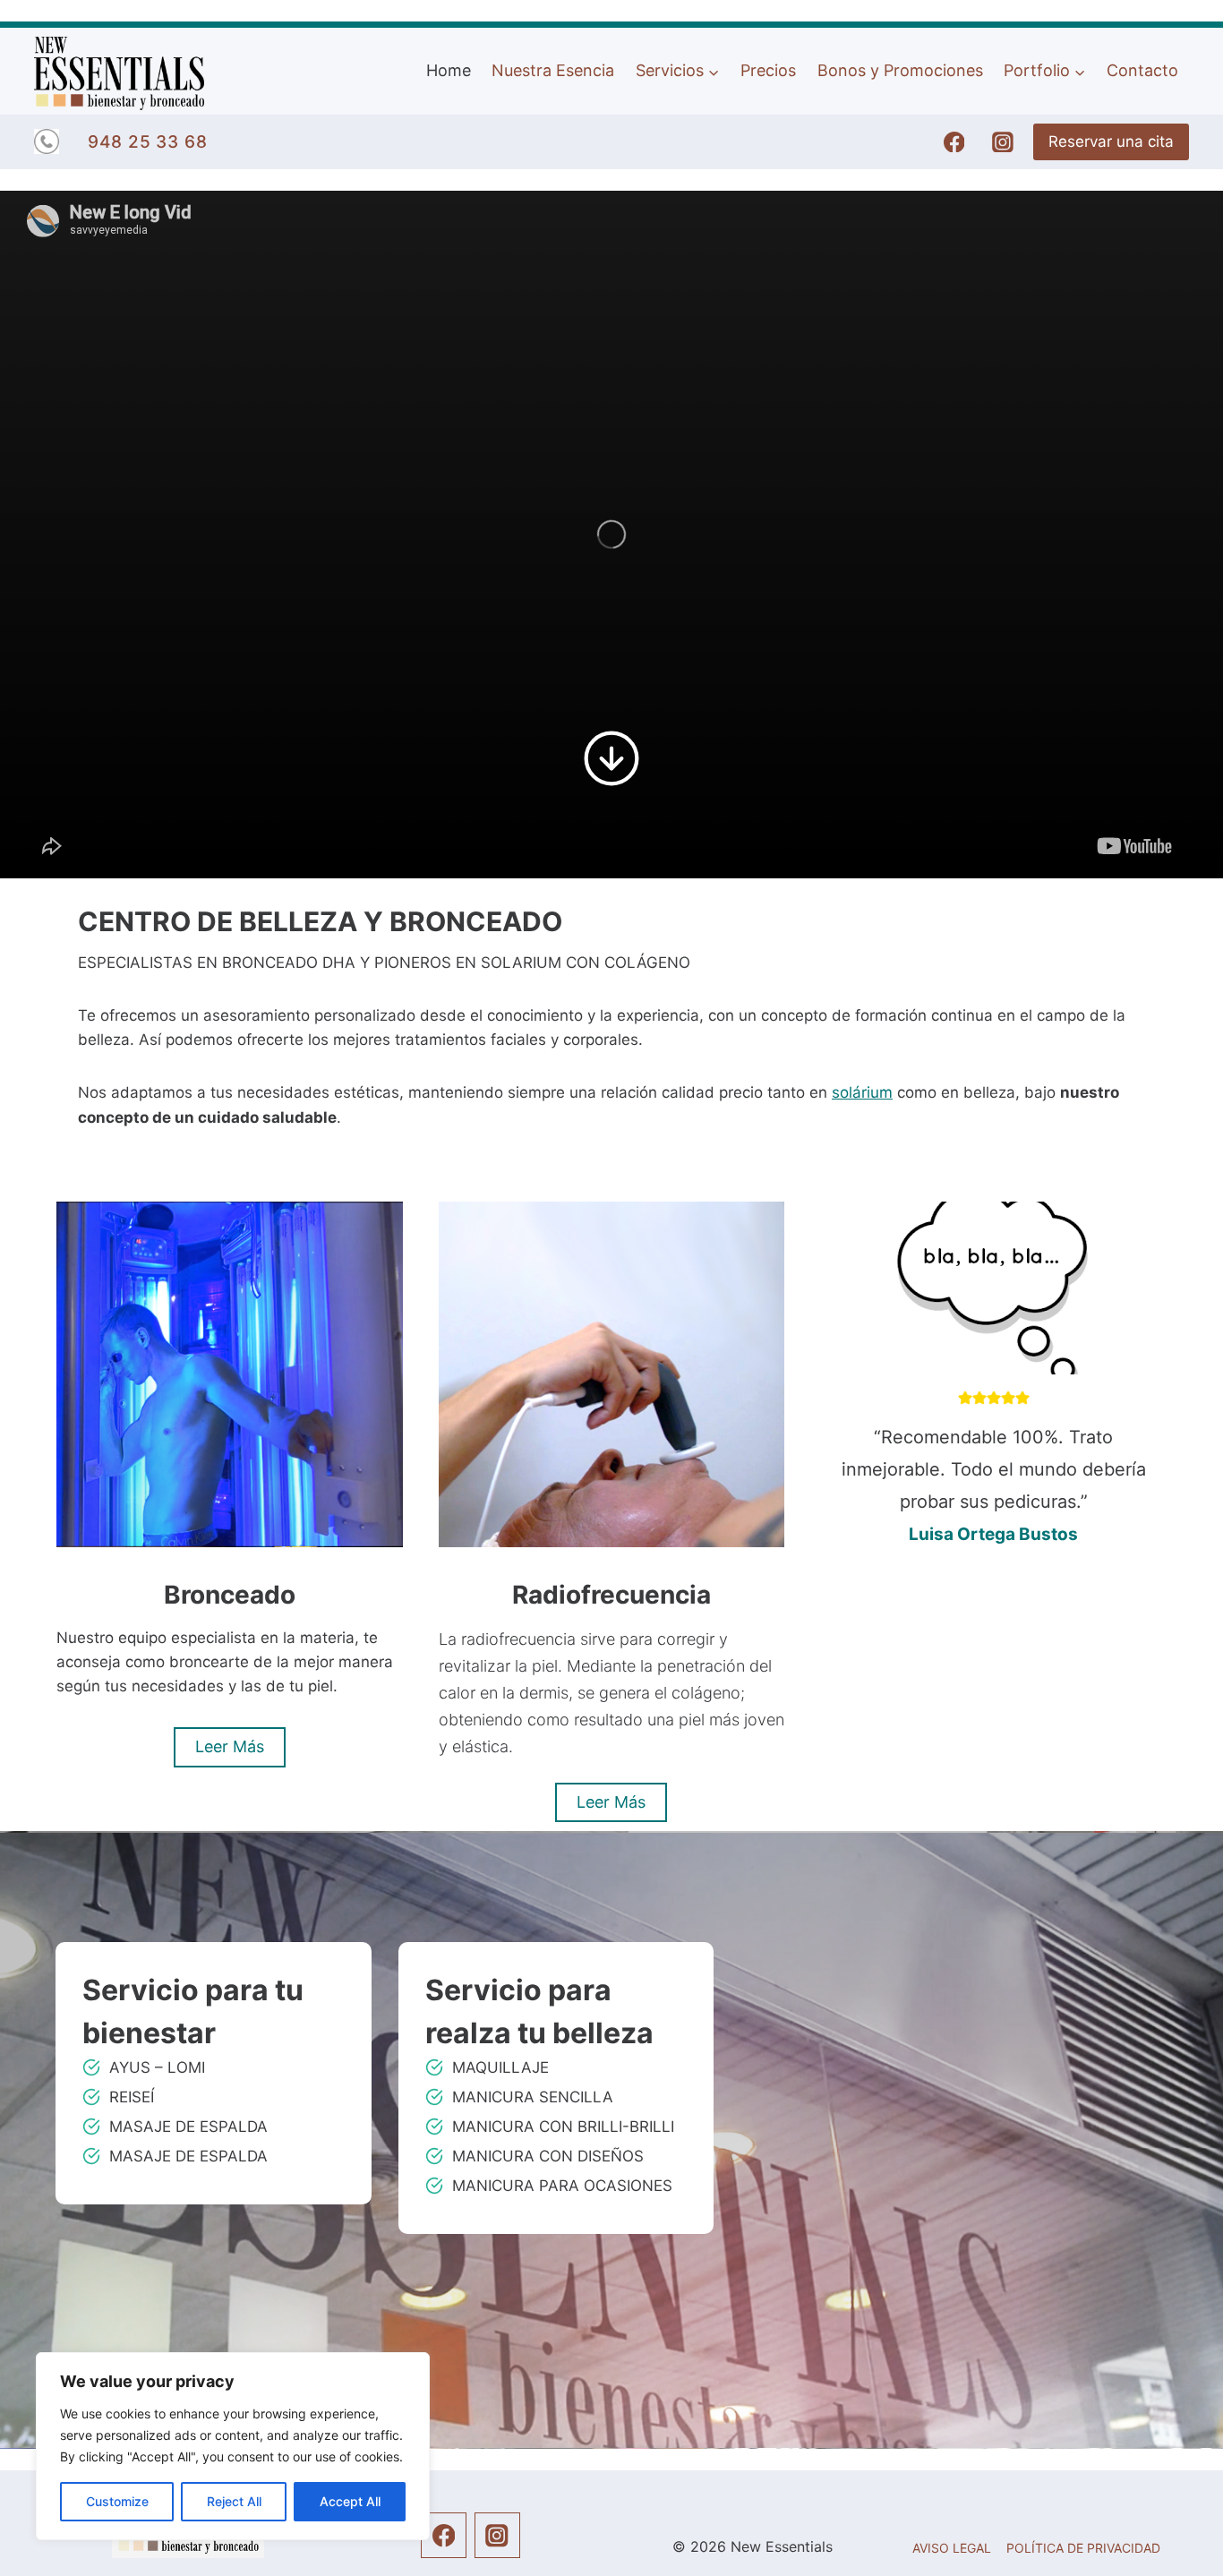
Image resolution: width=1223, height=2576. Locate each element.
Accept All (350, 2501)
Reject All (234, 2501)
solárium (862, 1092)
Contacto (1142, 72)
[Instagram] (1003, 142)
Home (449, 72)
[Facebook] (954, 142)
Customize (117, 2501)
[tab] (965, 1714)
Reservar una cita (1111, 141)
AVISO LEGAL (952, 2548)
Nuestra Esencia (553, 72)
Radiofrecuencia (611, 1595)
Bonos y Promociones (900, 72)
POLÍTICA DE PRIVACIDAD (1083, 2548)
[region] (233, 2446)
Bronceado (230, 1595)
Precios (768, 72)
